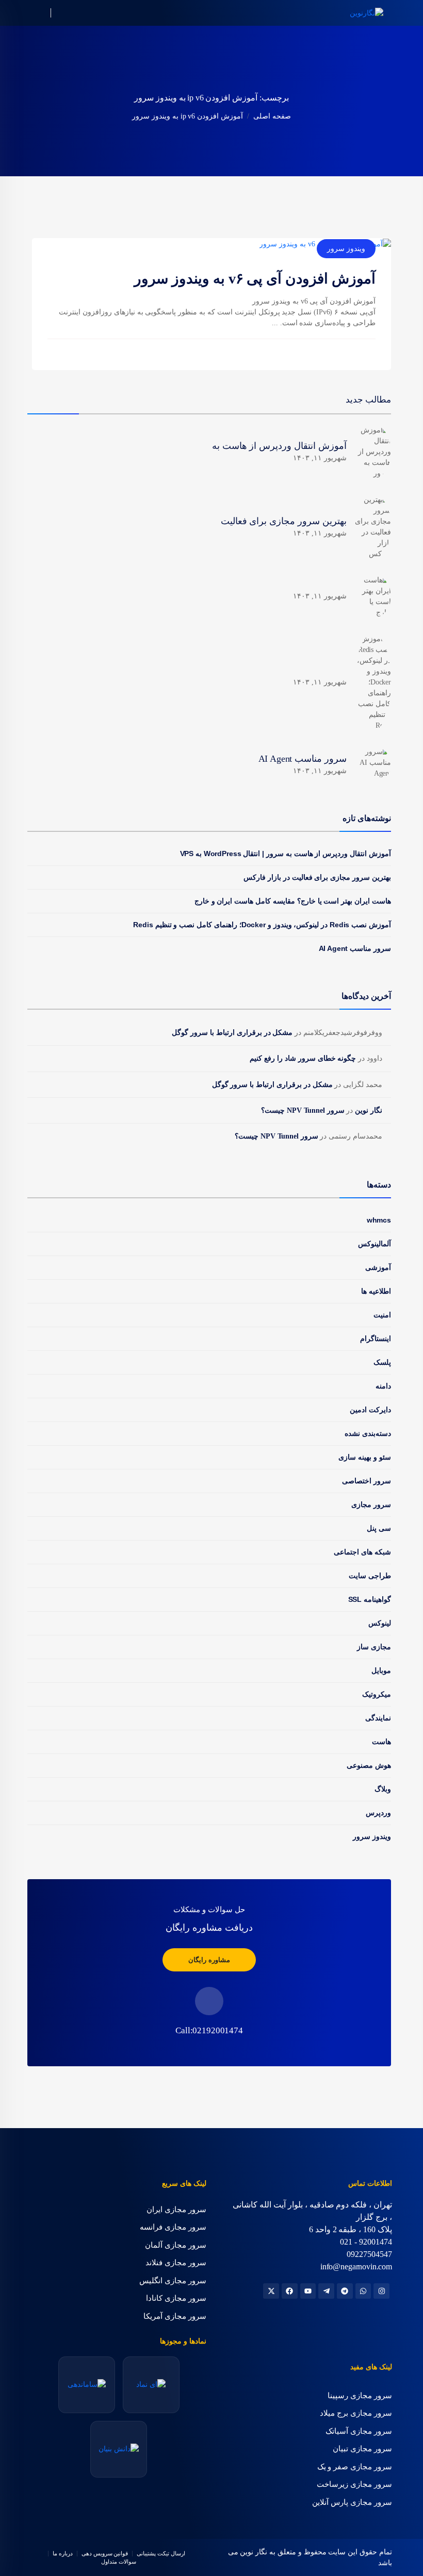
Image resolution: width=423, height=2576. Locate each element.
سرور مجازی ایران (176, 2210)
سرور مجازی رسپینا (360, 2396)
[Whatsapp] (363, 2291)
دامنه (383, 1386)
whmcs (379, 1220)
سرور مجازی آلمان (176, 2245)
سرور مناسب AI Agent (355, 948)
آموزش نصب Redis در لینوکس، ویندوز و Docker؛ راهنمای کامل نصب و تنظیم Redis (262, 925)
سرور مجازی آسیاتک (359, 2431)
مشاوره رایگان (209, 1960)
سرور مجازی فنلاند (176, 2263)
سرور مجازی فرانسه (173, 2227)
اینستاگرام (376, 1339)
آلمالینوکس (375, 1244)
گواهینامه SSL (370, 1599)
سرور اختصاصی (367, 1481)
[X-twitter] (271, 2291)
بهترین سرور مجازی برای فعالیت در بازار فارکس (317, 877)
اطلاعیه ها (376, 1291)
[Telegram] (345, 2291)
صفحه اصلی (272, 116)
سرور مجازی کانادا (176, 2298)
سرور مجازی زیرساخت (354, 2484)
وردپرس (378, 1813)
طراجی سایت (370, 1576)
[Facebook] (290, 2291)
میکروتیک (377, 1694)
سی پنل (379, 1528)
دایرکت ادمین (370, 1410)
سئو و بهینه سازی (365, 1457)
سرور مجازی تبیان (362, 2449)
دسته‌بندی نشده (368, 1433)
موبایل (381, 1670)
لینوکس (380, 1623)
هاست (381, 1742)
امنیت (382, 1315)
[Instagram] (381, 2291)
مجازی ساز (374, 1647)
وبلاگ (383, 1789)
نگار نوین (369, 1110)
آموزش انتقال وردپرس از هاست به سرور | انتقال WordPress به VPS (286, 854)
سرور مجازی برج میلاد (356, 2413)
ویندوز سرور (346, 248)
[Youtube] (308, 2291)
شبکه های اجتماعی (362, 1552)
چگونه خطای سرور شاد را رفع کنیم (303, 1058)
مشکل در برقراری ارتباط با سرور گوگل (232, 1033)
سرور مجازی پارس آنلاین (352, 2502)
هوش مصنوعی (369, 1765)
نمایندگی (378, 1718)
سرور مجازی (371, 1504)
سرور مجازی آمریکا (175, 2316)
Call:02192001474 (209, 2030)
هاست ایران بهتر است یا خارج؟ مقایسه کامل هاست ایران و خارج (293, 901)
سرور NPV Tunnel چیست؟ (303, 1110)
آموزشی (378, 1267)
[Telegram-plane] (326, 2291)
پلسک (382, 1362)
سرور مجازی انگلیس (173, 2281)
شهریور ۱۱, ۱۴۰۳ (320, 458)
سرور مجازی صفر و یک (355, 2467)
